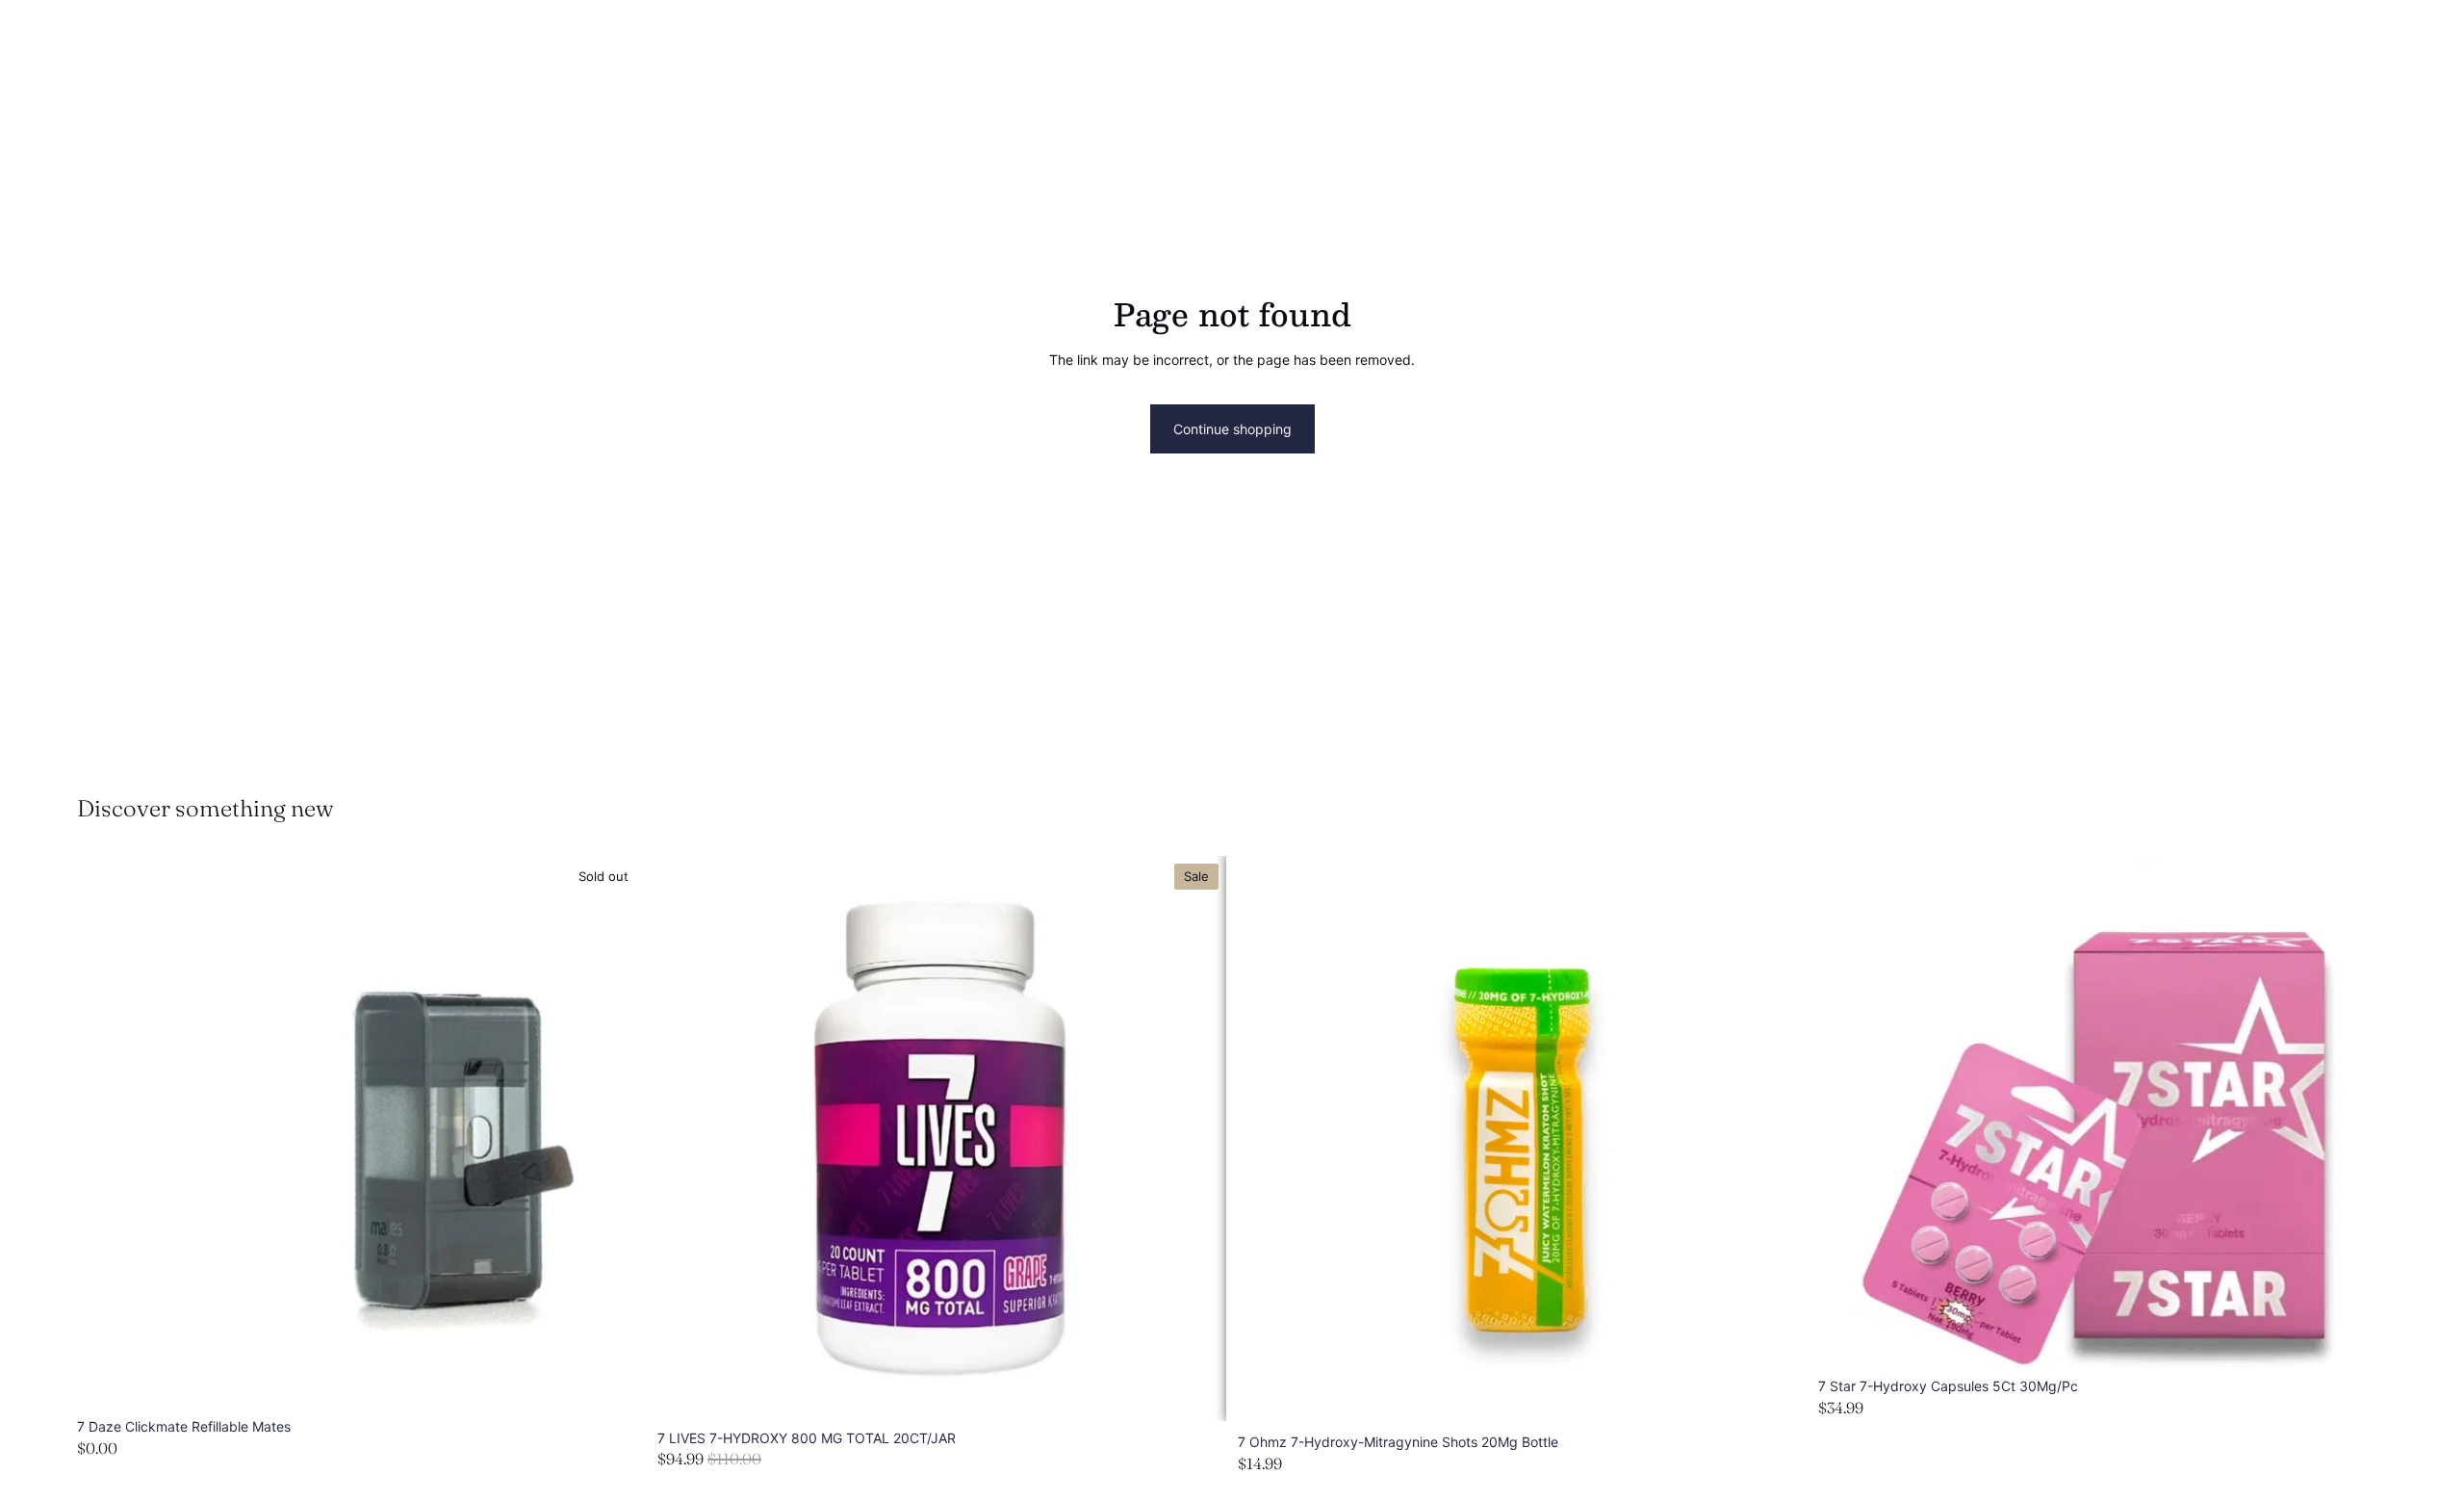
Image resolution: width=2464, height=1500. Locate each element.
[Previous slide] (686, 1139)
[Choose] (1196, 1391)
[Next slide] (1197, 1139)
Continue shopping (1232, 429)
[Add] (1777, 1396)
